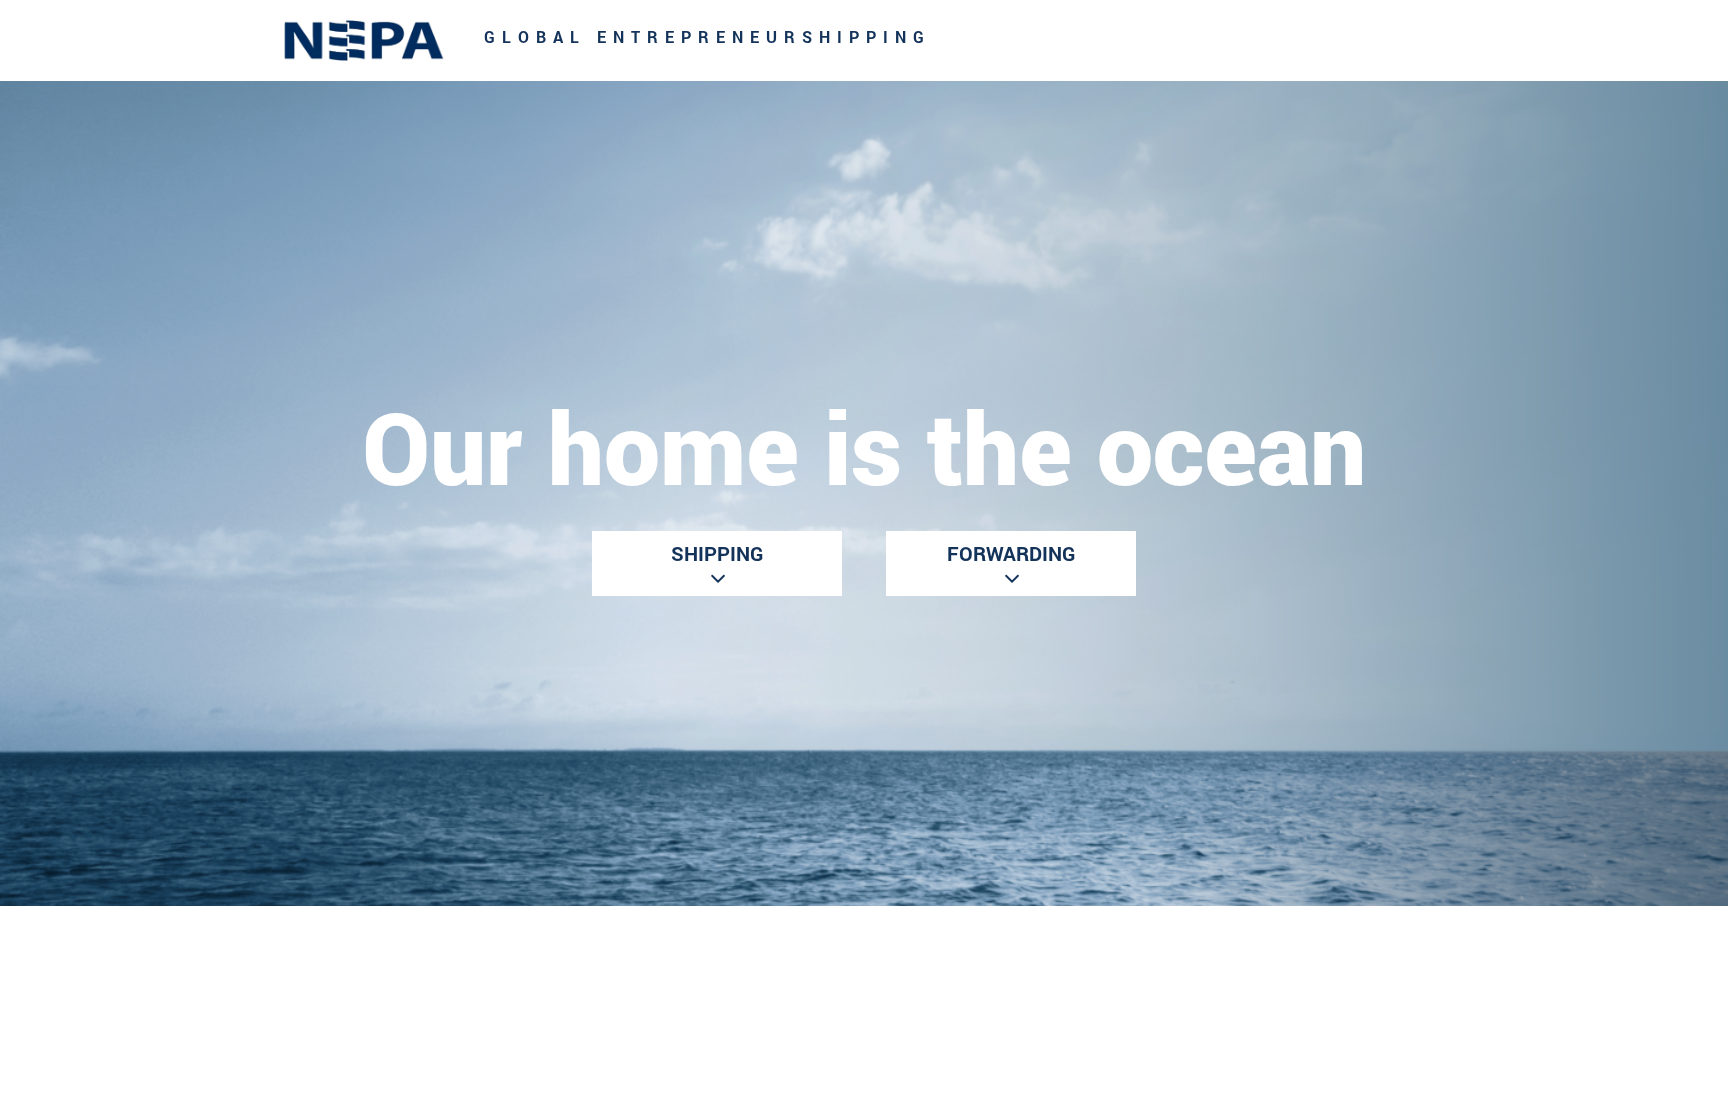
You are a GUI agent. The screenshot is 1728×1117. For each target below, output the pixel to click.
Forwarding (1011, 553)
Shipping (717, 553)
